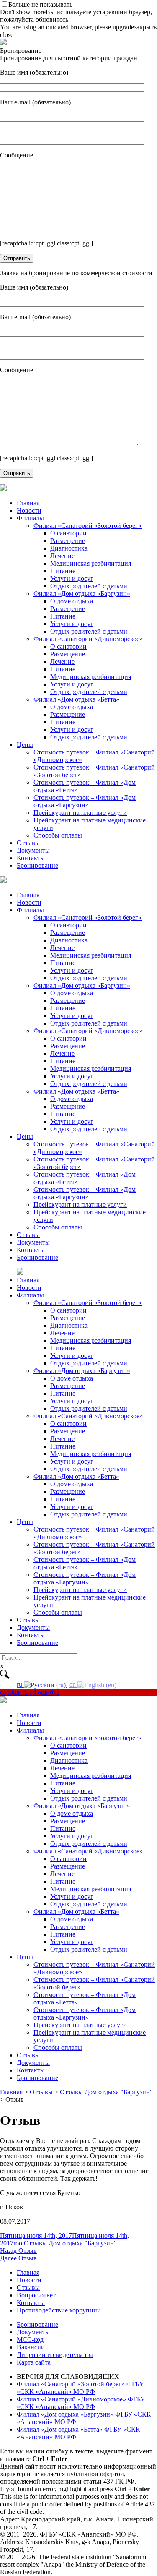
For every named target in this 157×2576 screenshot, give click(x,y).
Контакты (31, 858)
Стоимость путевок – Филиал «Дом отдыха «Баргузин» (85, 801)
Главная (28, 503)
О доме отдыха (72, 601)
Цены (25, 745)
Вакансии (31, 2347)
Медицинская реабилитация (91, 563)
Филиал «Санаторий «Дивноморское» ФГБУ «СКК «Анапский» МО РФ (81, 2403)
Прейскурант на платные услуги (80, 813)
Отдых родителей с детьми (89, 586)
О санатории (68, 533)
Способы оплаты (58, 835)
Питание (63, 571)
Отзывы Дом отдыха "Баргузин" (70, 2243)
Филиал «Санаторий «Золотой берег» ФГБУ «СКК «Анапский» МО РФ (80, 2388)
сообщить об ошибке (30, 1693)
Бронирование (37, 865)
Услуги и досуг (72, 578)
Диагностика (69, 548)
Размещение (68, 541)
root (19, 2243)
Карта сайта (34, 2362)
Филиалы (30, 518)
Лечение (62, 556)
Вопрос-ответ (36, 2295)
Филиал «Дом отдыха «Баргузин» (82, 594)
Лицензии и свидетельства (55, 2355)
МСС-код (30, 2340)
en (73, 1685)
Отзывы (28, 843)
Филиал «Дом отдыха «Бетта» (76, 699)
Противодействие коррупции (59, 2310)
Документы (33, 850)
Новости (29, 510)
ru (20, 1685)
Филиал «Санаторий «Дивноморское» (88, 639)
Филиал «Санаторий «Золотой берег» (88, 526)
